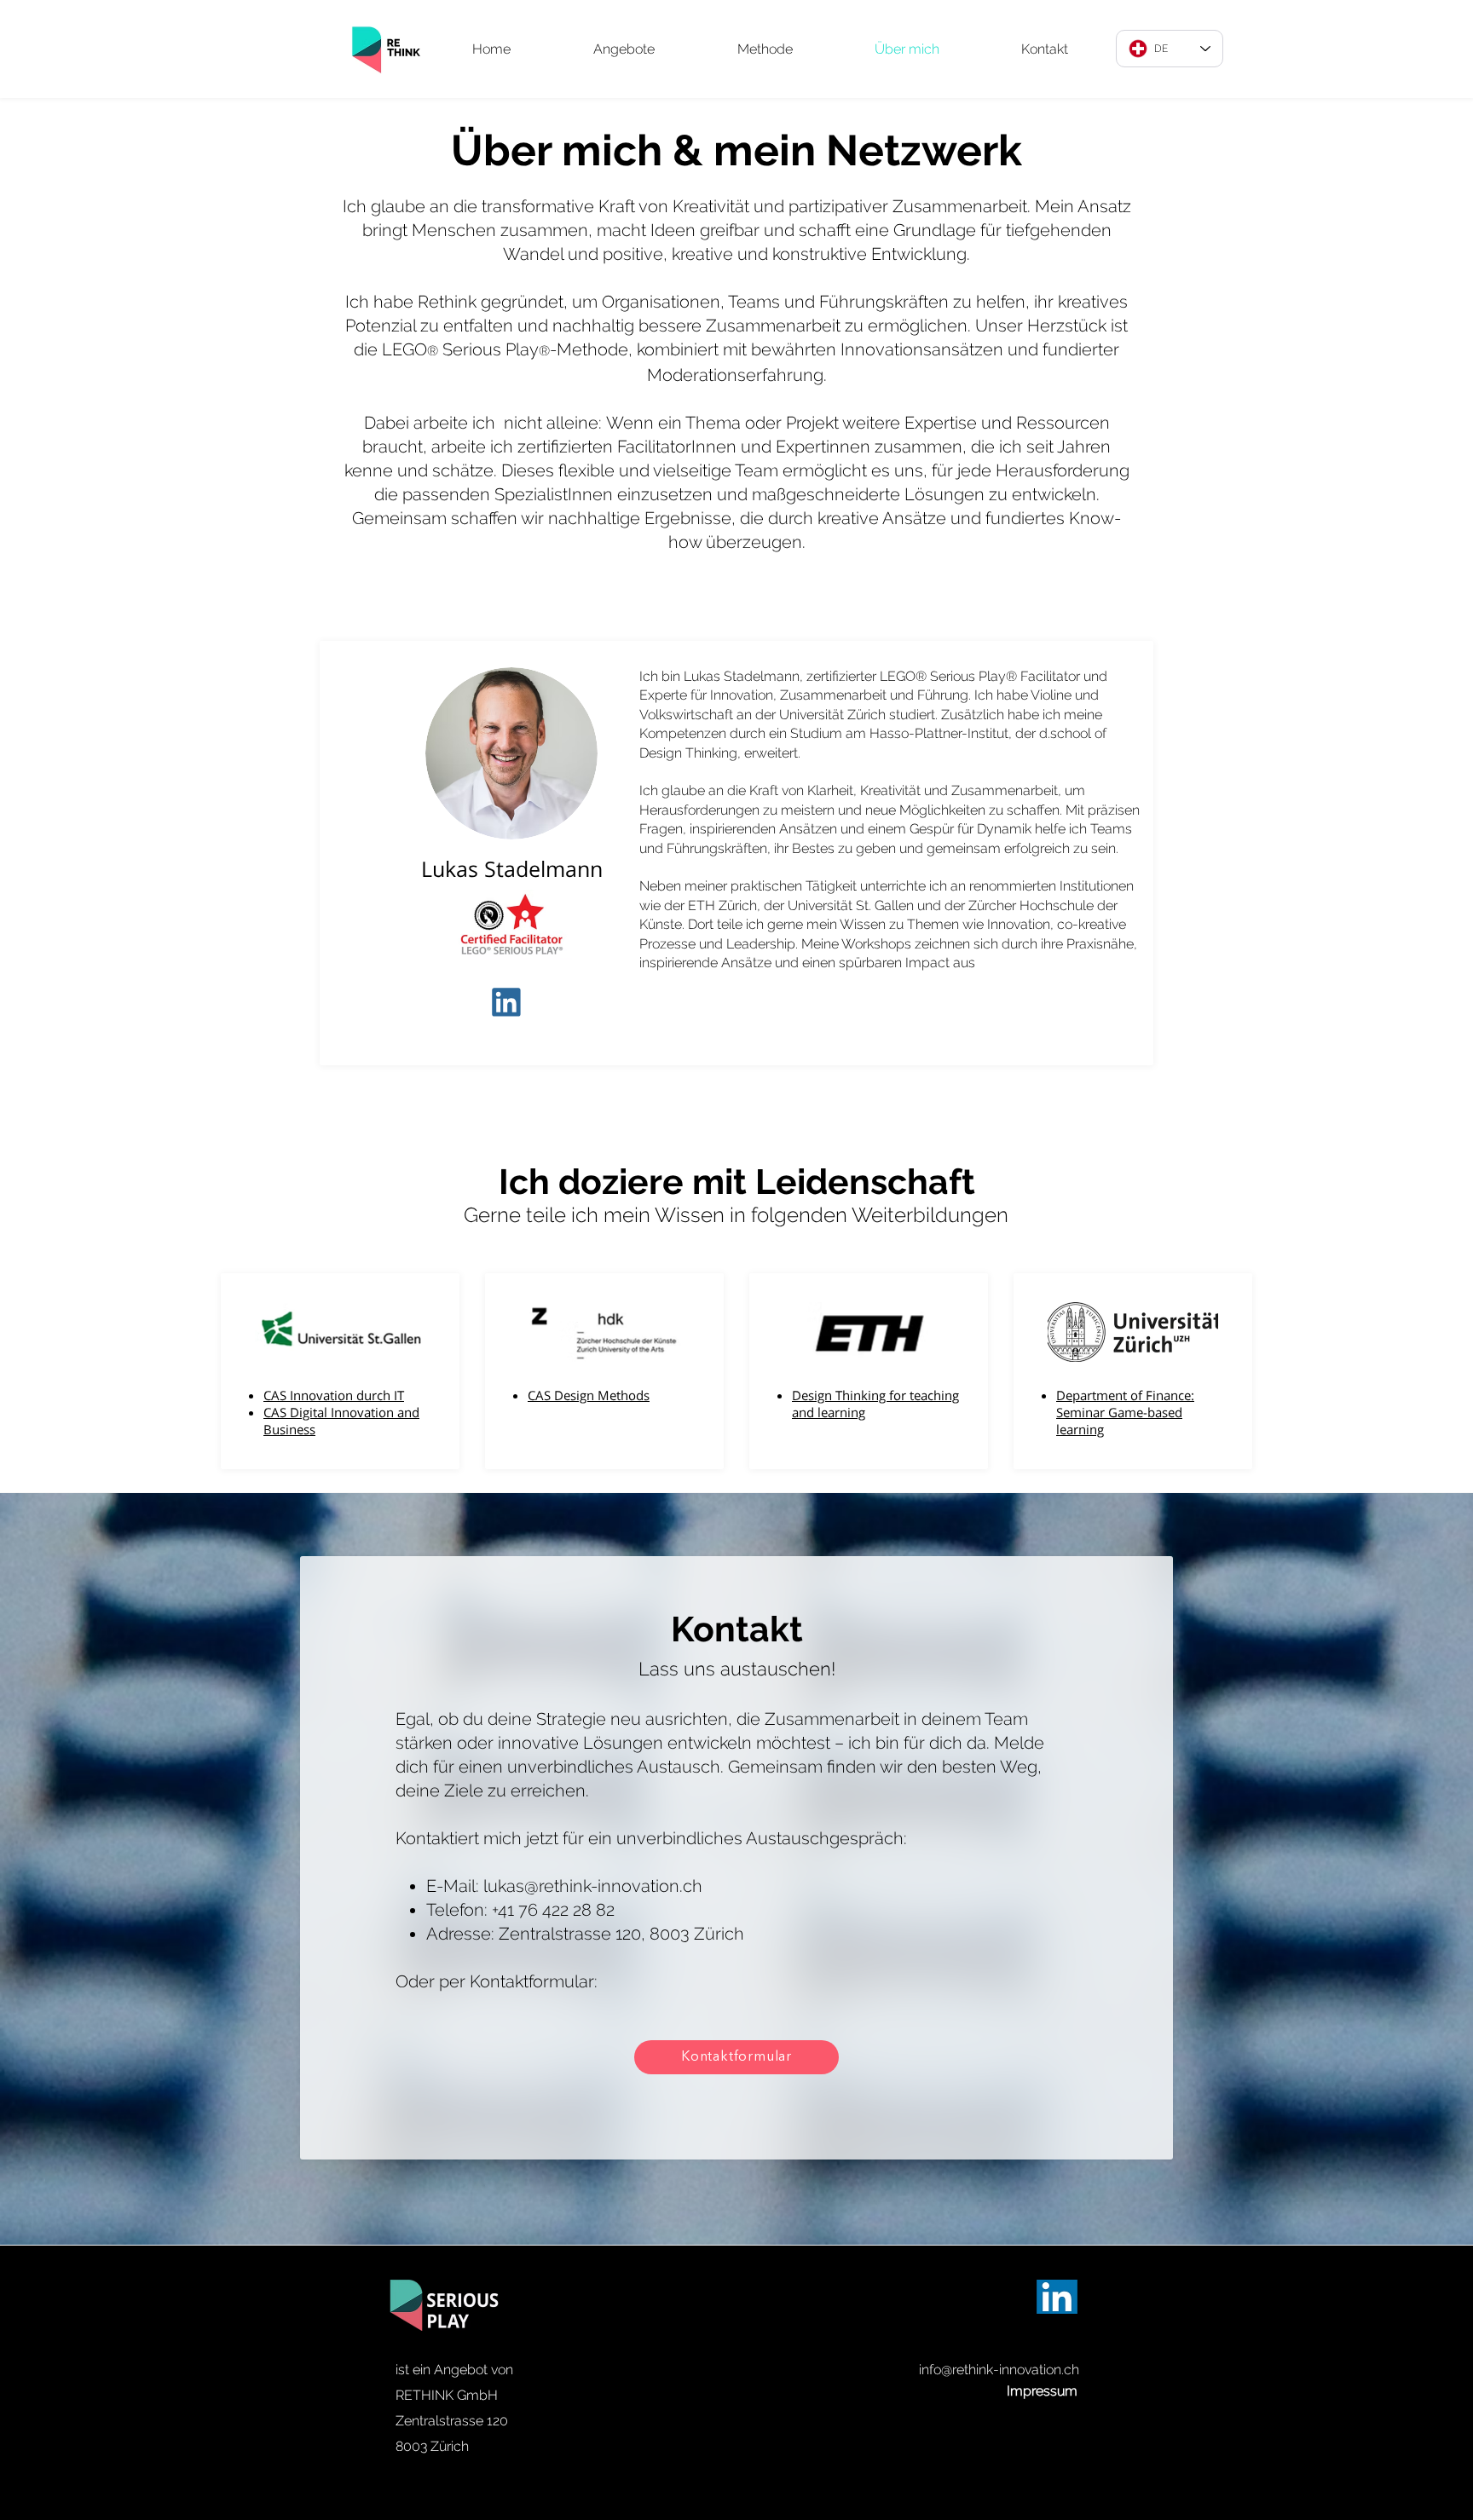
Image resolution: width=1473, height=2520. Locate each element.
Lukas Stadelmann (512, 868)
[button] (624, 49)
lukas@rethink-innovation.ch (593, 1886)
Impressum (1042, 2391)
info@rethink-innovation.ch (999, 2370)
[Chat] (511, 1002)
